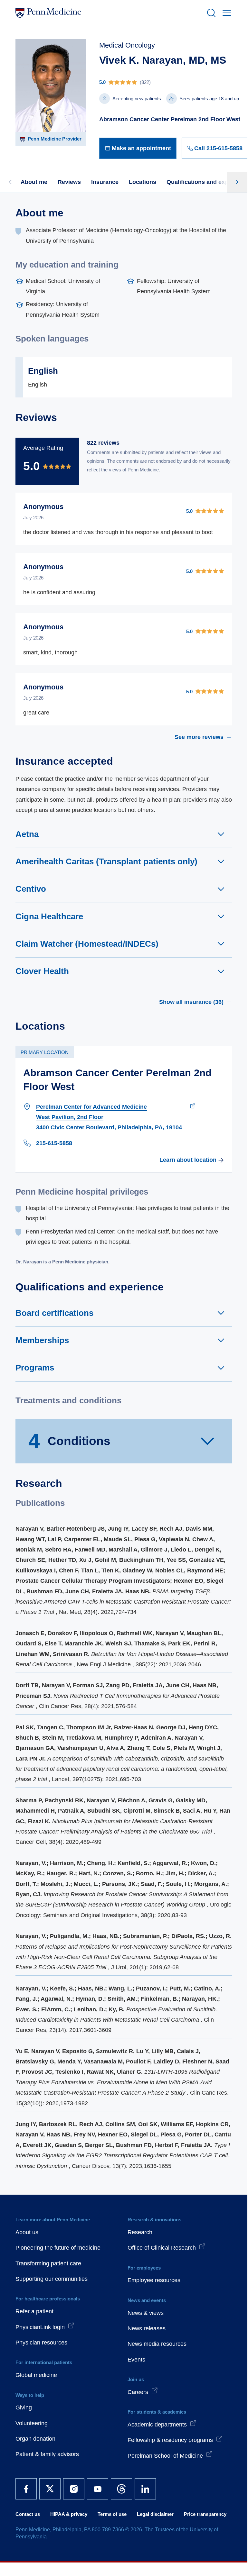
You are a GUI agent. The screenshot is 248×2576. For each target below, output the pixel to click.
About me (34, 182)
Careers (138, 2392)
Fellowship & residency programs (170, 2440)
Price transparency (205, 2514)
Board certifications (54, 1313)
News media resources (157, 2344)
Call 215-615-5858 (218, 148)
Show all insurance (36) (191, 1002)
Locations (143, 182)
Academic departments (157, 2425)
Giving (24, 2408)
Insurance (105, 182)
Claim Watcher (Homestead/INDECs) (87, 944)
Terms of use (112, 2514)
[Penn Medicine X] (50, 2489)
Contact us (28, 2514)
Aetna (27, 834)
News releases (147, 2328)
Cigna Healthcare (49, 916)
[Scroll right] (237, 182)
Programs (35, 1368)
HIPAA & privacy (69, 2514)
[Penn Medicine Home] (108, 13)
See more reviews (199, 737)
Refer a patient (34, 2311)
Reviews (69, 182)
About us (27, 2232)
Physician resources (41, 2343)
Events (136, 2360)
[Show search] (210, 13)
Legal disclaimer (155, 2514)
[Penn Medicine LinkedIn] (145, 2489)
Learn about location (188, 1160)
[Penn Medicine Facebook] (26, 2489)
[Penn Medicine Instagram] (74, 2489)
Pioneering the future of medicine (58, 2248)
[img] (174, 82)
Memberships (42, 1340)
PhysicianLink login (40, 2327)
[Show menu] (225, 13)
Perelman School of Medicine (165, 2456)
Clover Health (42, 971)
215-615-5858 (54, 1143)
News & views (146, 2313)
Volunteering (32, 2423)
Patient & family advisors (47, 2454)
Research (140, 2232)
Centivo (31, 889)
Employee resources (154, 2280)
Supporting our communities (52, 2279)
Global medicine (36, 2375)
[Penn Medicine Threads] (121, 2489)
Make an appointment (141, 148)
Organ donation (35, 2439)
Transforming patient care (48, 2263)
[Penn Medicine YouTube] (98, 2489)
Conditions (69, 1441)
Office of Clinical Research (162, 2248)
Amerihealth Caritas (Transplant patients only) (106, 861)
